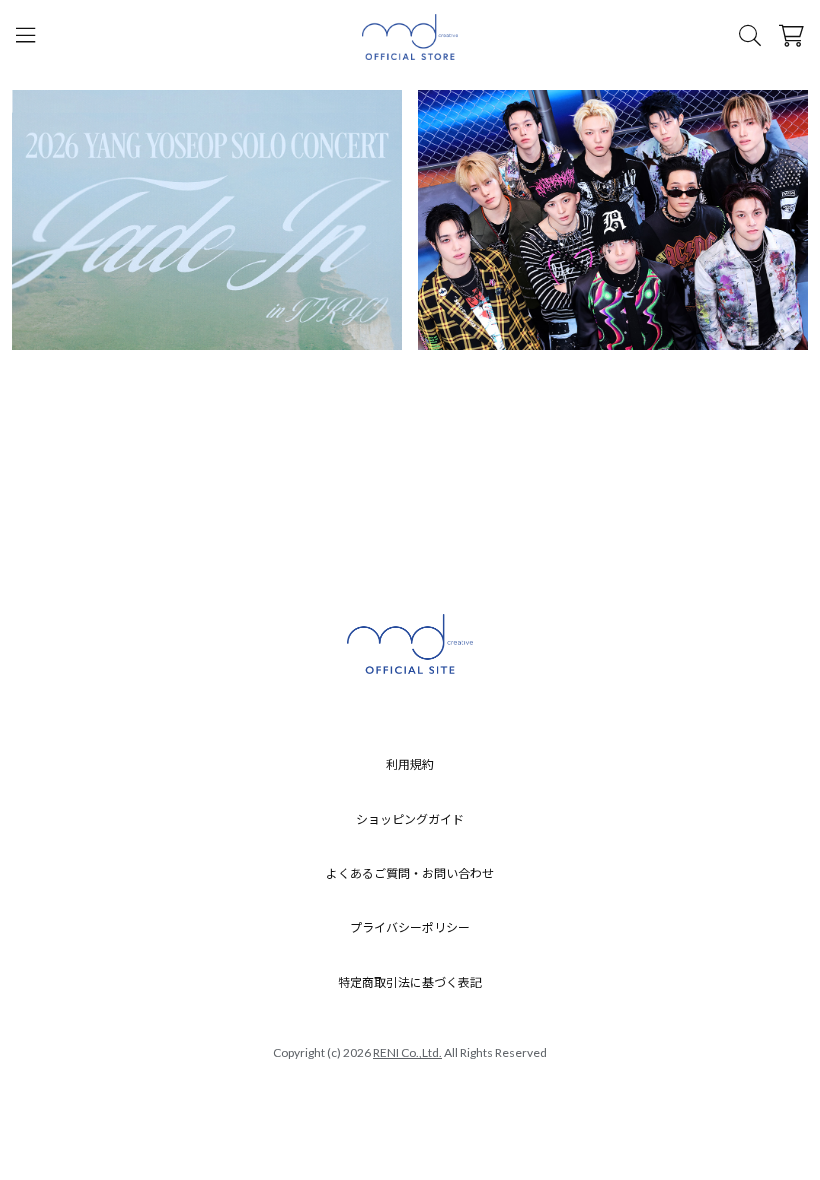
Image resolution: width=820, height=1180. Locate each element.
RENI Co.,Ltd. (407, 1052)
